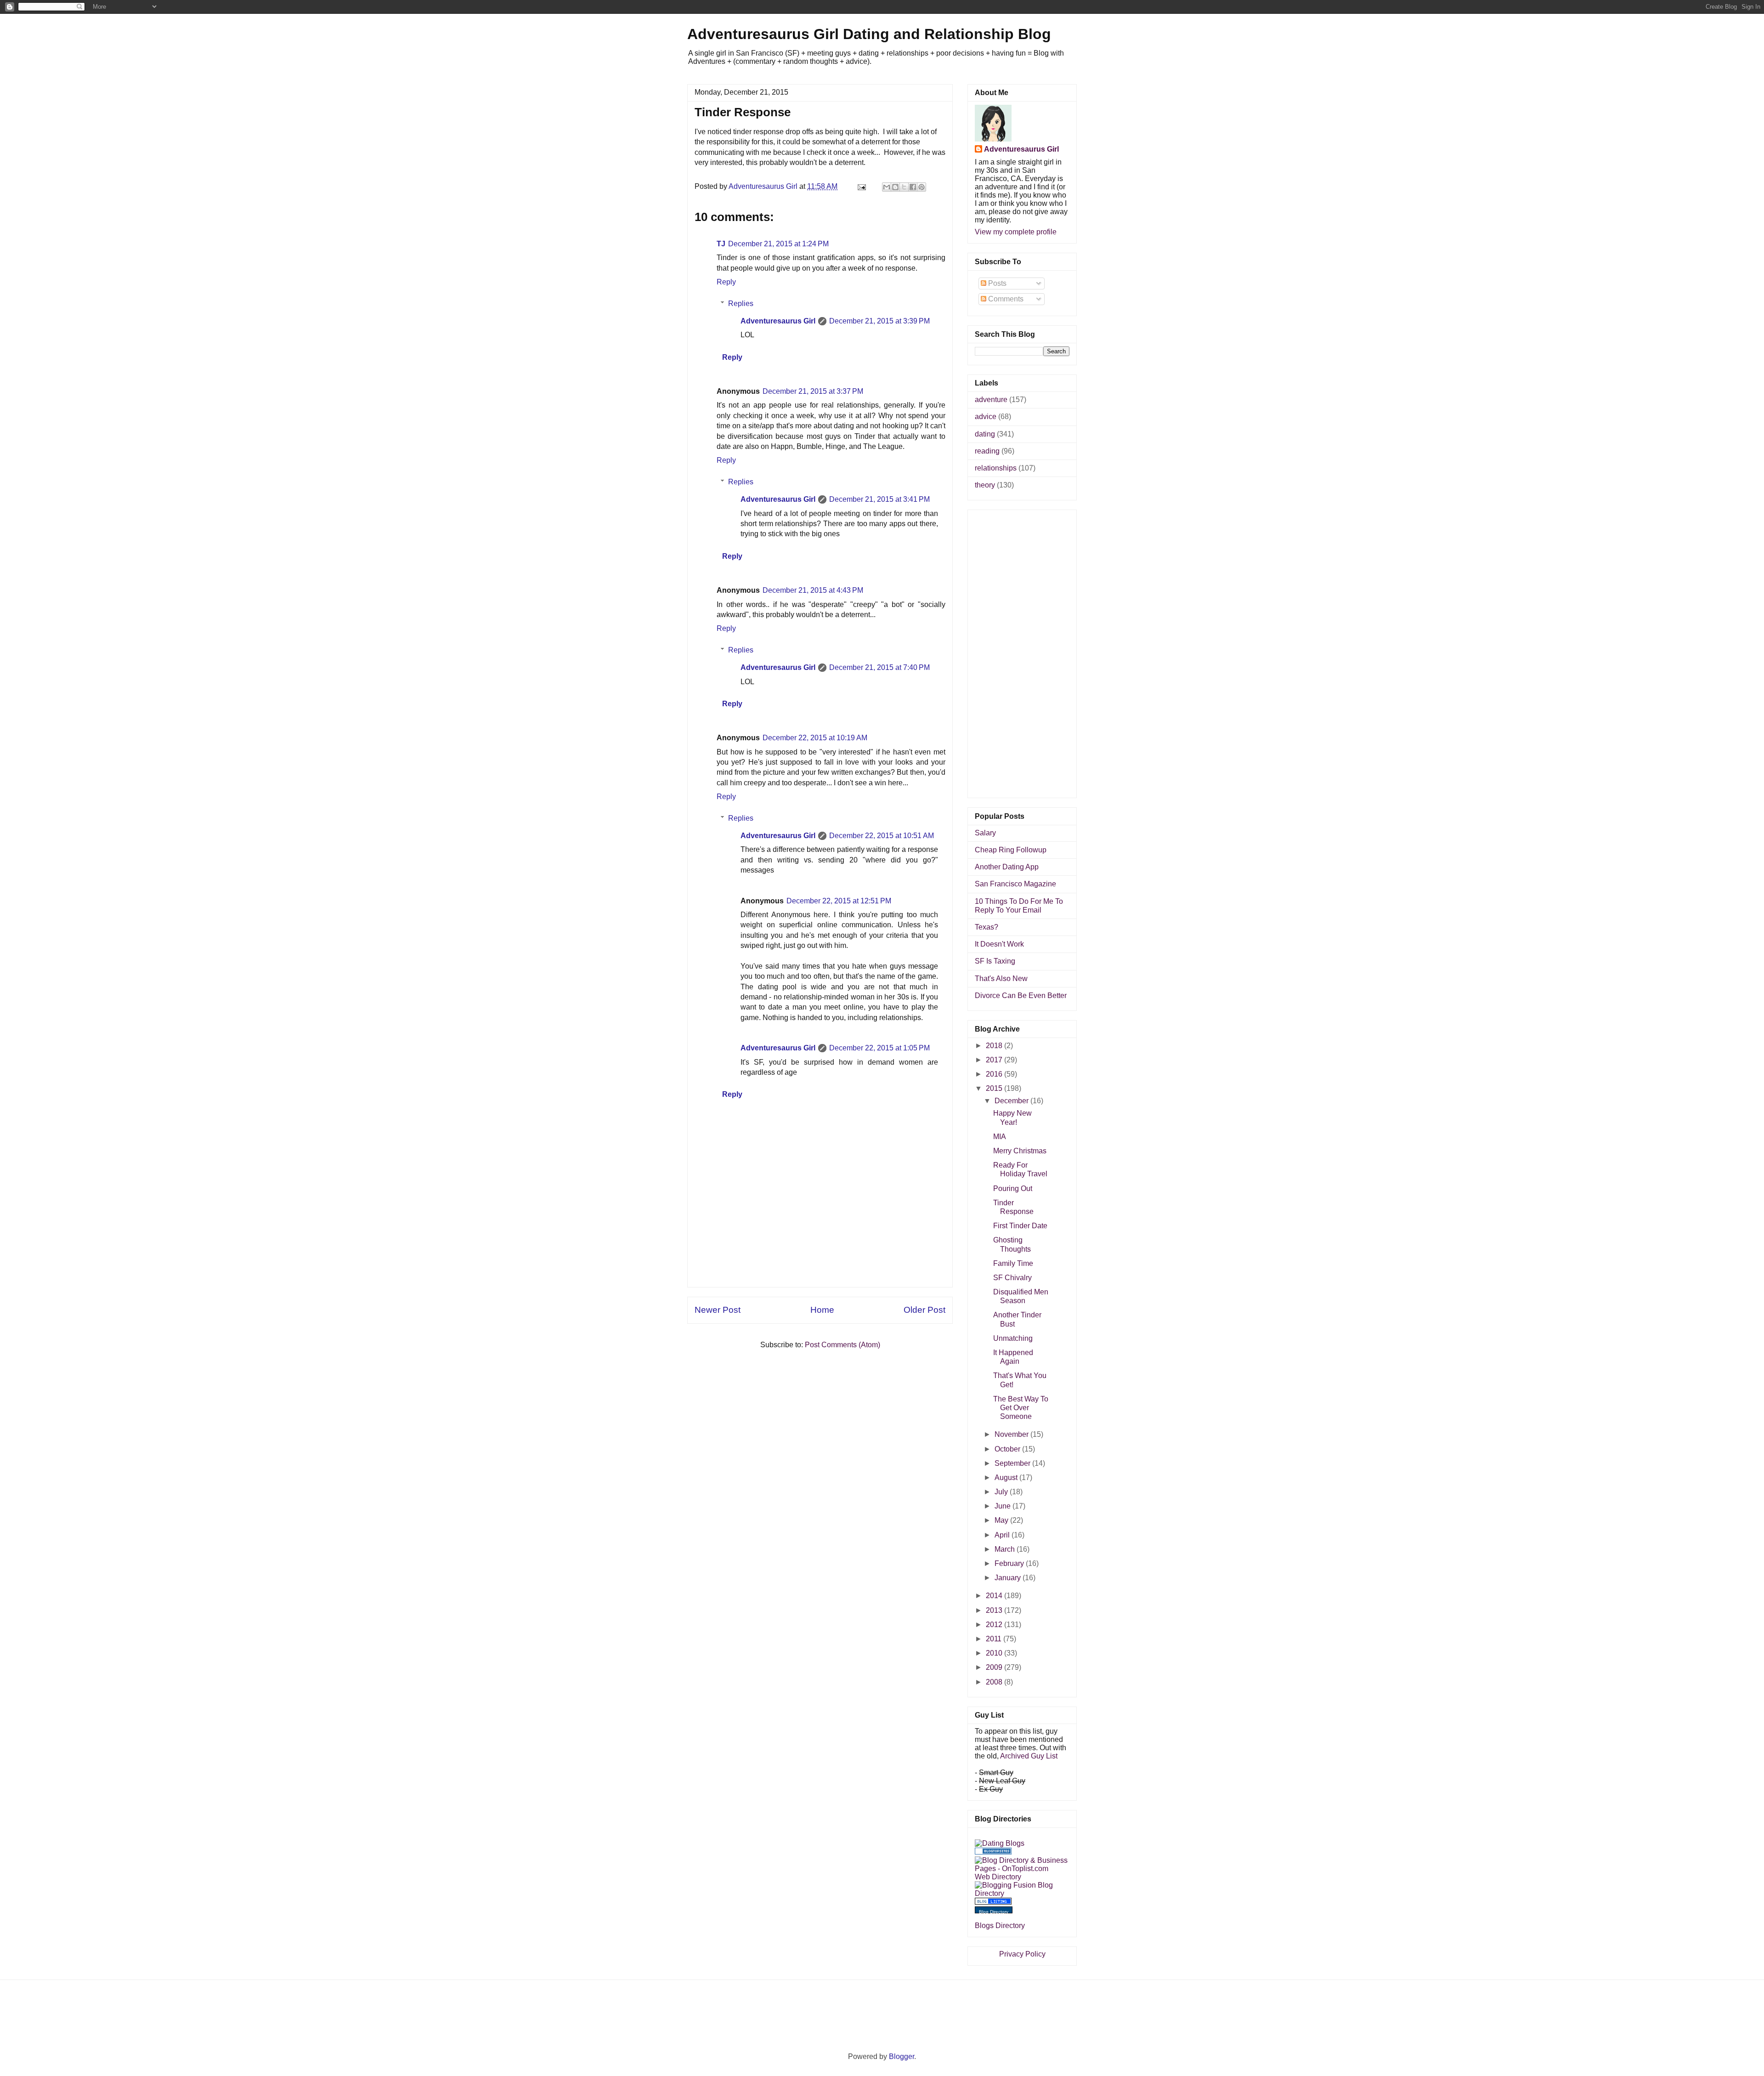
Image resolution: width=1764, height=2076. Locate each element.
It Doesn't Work (999, 944)
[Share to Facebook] (913, 187)
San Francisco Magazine (1015, 884)
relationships (996, 468)
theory (985, 485)
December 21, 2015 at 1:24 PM (778, 244)
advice (986, 417)
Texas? (987, 927)
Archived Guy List (1029, 1756)
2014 (995, 1596)
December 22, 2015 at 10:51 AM (882, 836)
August (1007, 1478)
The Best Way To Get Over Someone (1021, 1408)
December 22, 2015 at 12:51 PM (839, 901)
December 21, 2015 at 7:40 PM (879, 667)
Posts (996, 283)
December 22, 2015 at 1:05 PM (879, 1048)
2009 (995, 1667)
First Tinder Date (1020, 1226)
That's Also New (1001, 978)
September (1013, 1463)
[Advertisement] (820, 1266)
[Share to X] (904, 187)
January (1009, 1578)
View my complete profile (1016, 232)
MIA (1000, 1137)
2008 (995, 1682)
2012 (995, 1625)
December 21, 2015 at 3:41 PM (879, 499)
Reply (726, 282)
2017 (995, 1060)
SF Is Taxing (995, 961)
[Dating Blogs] (1000, 1843)
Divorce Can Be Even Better (1021, 995)
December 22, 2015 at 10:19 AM (815, 738)
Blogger (902, 2056)
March (1006, 1549)
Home (822, 1310)
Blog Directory (994, 1912)
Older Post (924, 1310)
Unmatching (1013, 1338)
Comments (1005, 299)
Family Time (1013, 1263)
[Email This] (887, 187)
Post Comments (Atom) (842, 1345)
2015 (995, 1088)
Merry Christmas (1020, 1151)
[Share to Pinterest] (922, 187)
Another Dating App (1007, 867)
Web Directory (998, 1877)
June (1004, 1506)
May (1002, 1520)
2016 (995, 1074)
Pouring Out (1013, 1188)
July (1002, 1492)
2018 (995, 1046)
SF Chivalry (1012, 1278)
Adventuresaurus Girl (778, 321)
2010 (995, 1653)
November (1012, 1434)
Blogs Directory (1000, 1926)
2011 (995, 1639)
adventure (991, 400)
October (1008, 1449)
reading (987, 451)
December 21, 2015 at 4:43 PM (813, 590)
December (1012, 1101)
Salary (985, 833)
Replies (741, 303)
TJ (721, 244)
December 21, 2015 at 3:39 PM (879, 321)
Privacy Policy (1022, 1954)
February (1010, 1563)
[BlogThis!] (895, 187)
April (1003, 1535)
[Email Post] (861, 186)
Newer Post (718, 1310)
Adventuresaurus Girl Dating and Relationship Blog (869, 34)
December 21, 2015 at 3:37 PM (813, 391)
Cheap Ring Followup (1011, 850)
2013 (995, 1610)
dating (985, 434)
